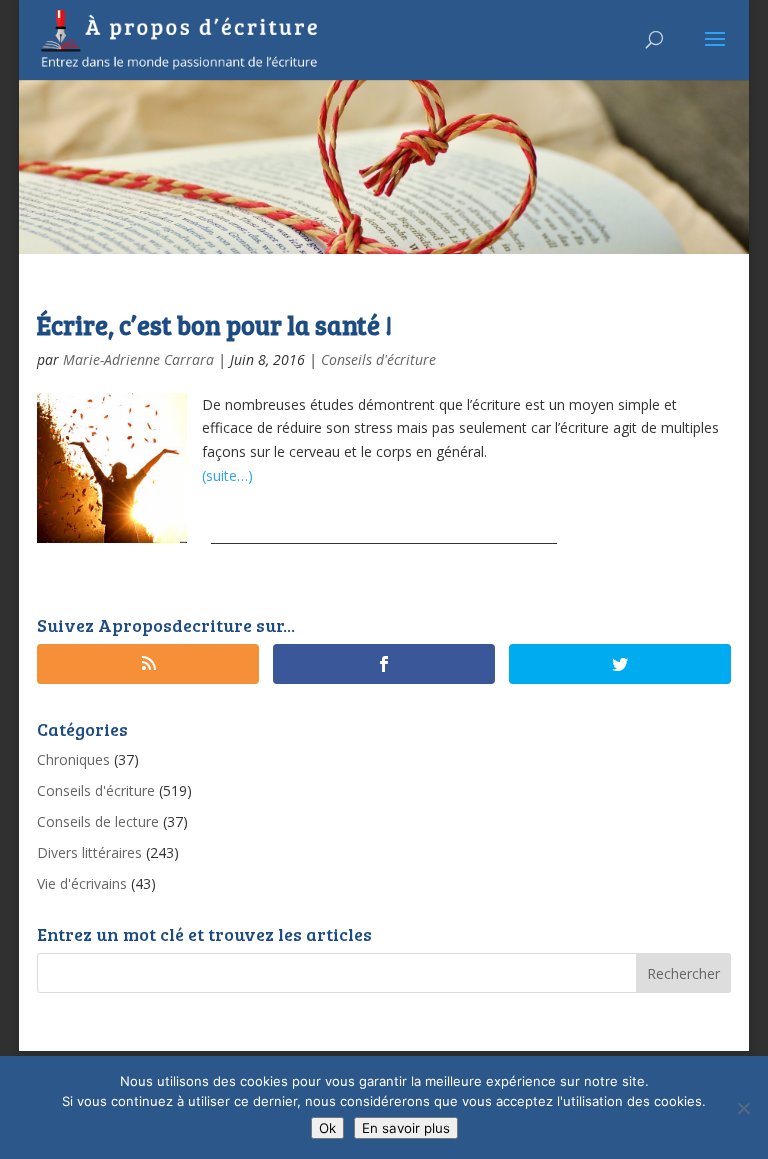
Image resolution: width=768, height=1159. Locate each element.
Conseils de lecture (98, 821)
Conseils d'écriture (378, 359)
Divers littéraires (89, 852)
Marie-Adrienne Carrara (138, 359)
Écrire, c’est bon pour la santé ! (214, 324)
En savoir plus (406, 1128)
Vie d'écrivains (82, 883)
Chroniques (73, 759)
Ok (327, 1128)
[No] (743, 1108)
